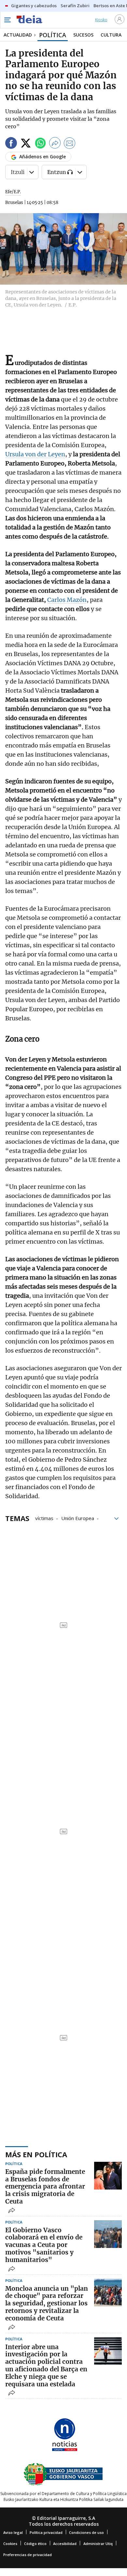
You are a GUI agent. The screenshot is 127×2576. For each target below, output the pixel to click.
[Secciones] (7, 20)
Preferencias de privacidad (28, 2555)
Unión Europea (78, 1518)
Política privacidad (46, 2532)
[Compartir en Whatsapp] (40, 144)
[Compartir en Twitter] (26, 144)
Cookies (10, 2544)
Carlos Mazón (67, 600)
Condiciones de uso (86, 2532)
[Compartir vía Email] (70, 144)
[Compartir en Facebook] (11, 144)
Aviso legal (13, 2532)
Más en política (36, 2154)
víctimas (44, 1518)
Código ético (35, 2544)
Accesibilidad (65, 2544)
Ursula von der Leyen (35, 454)
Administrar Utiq (98, 2544)
